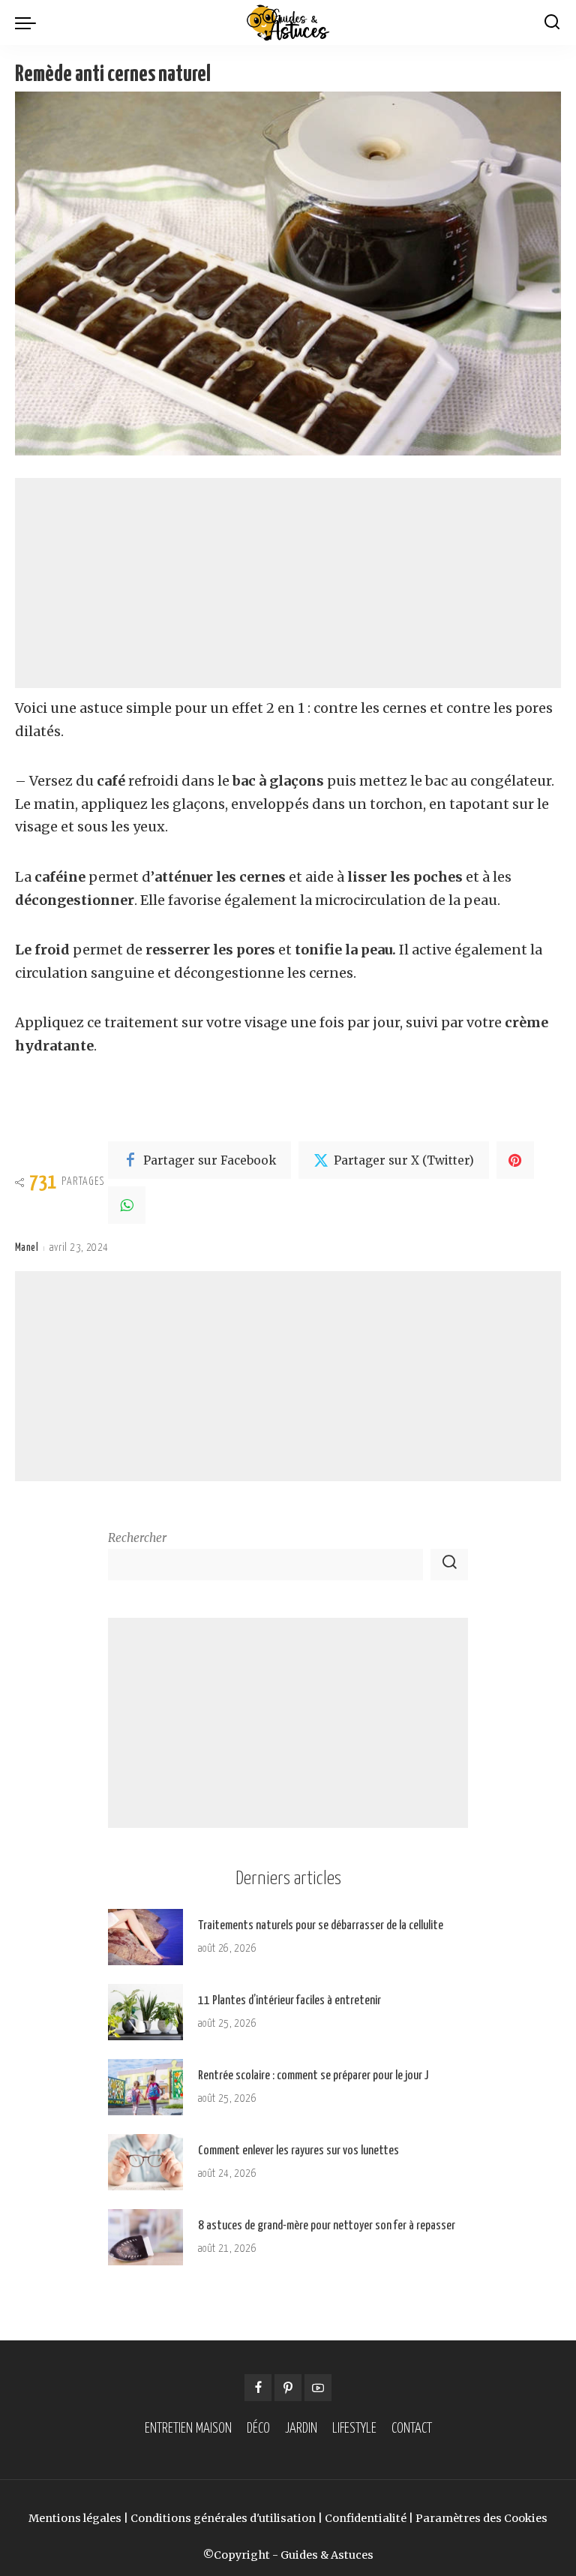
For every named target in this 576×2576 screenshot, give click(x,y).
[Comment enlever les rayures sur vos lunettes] (145, 2162)
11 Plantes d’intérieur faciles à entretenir (289, 2001)
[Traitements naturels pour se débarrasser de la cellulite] (145, 1937)
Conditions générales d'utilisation (223, 2518)
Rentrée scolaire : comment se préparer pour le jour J (313, 2076)
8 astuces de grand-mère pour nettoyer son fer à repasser (327, 2226)
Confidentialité (366, 2518)
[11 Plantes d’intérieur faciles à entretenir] (145, 2012)
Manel (27, 1248)
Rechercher (137, 1538)
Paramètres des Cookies (481, 2518)
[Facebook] (258, 2388)
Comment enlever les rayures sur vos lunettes (298, 2151)
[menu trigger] (29, 23)
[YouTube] (318, 2388)
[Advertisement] (288, 583)
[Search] (552, 23)
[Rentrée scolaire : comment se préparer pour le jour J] (145, 2087)
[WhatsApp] (127, 1205)
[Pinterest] (515, 1160)
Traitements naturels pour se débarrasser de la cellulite (321, 1926)
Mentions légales (75, 2518)
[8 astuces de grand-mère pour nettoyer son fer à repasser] (145, 2237)
